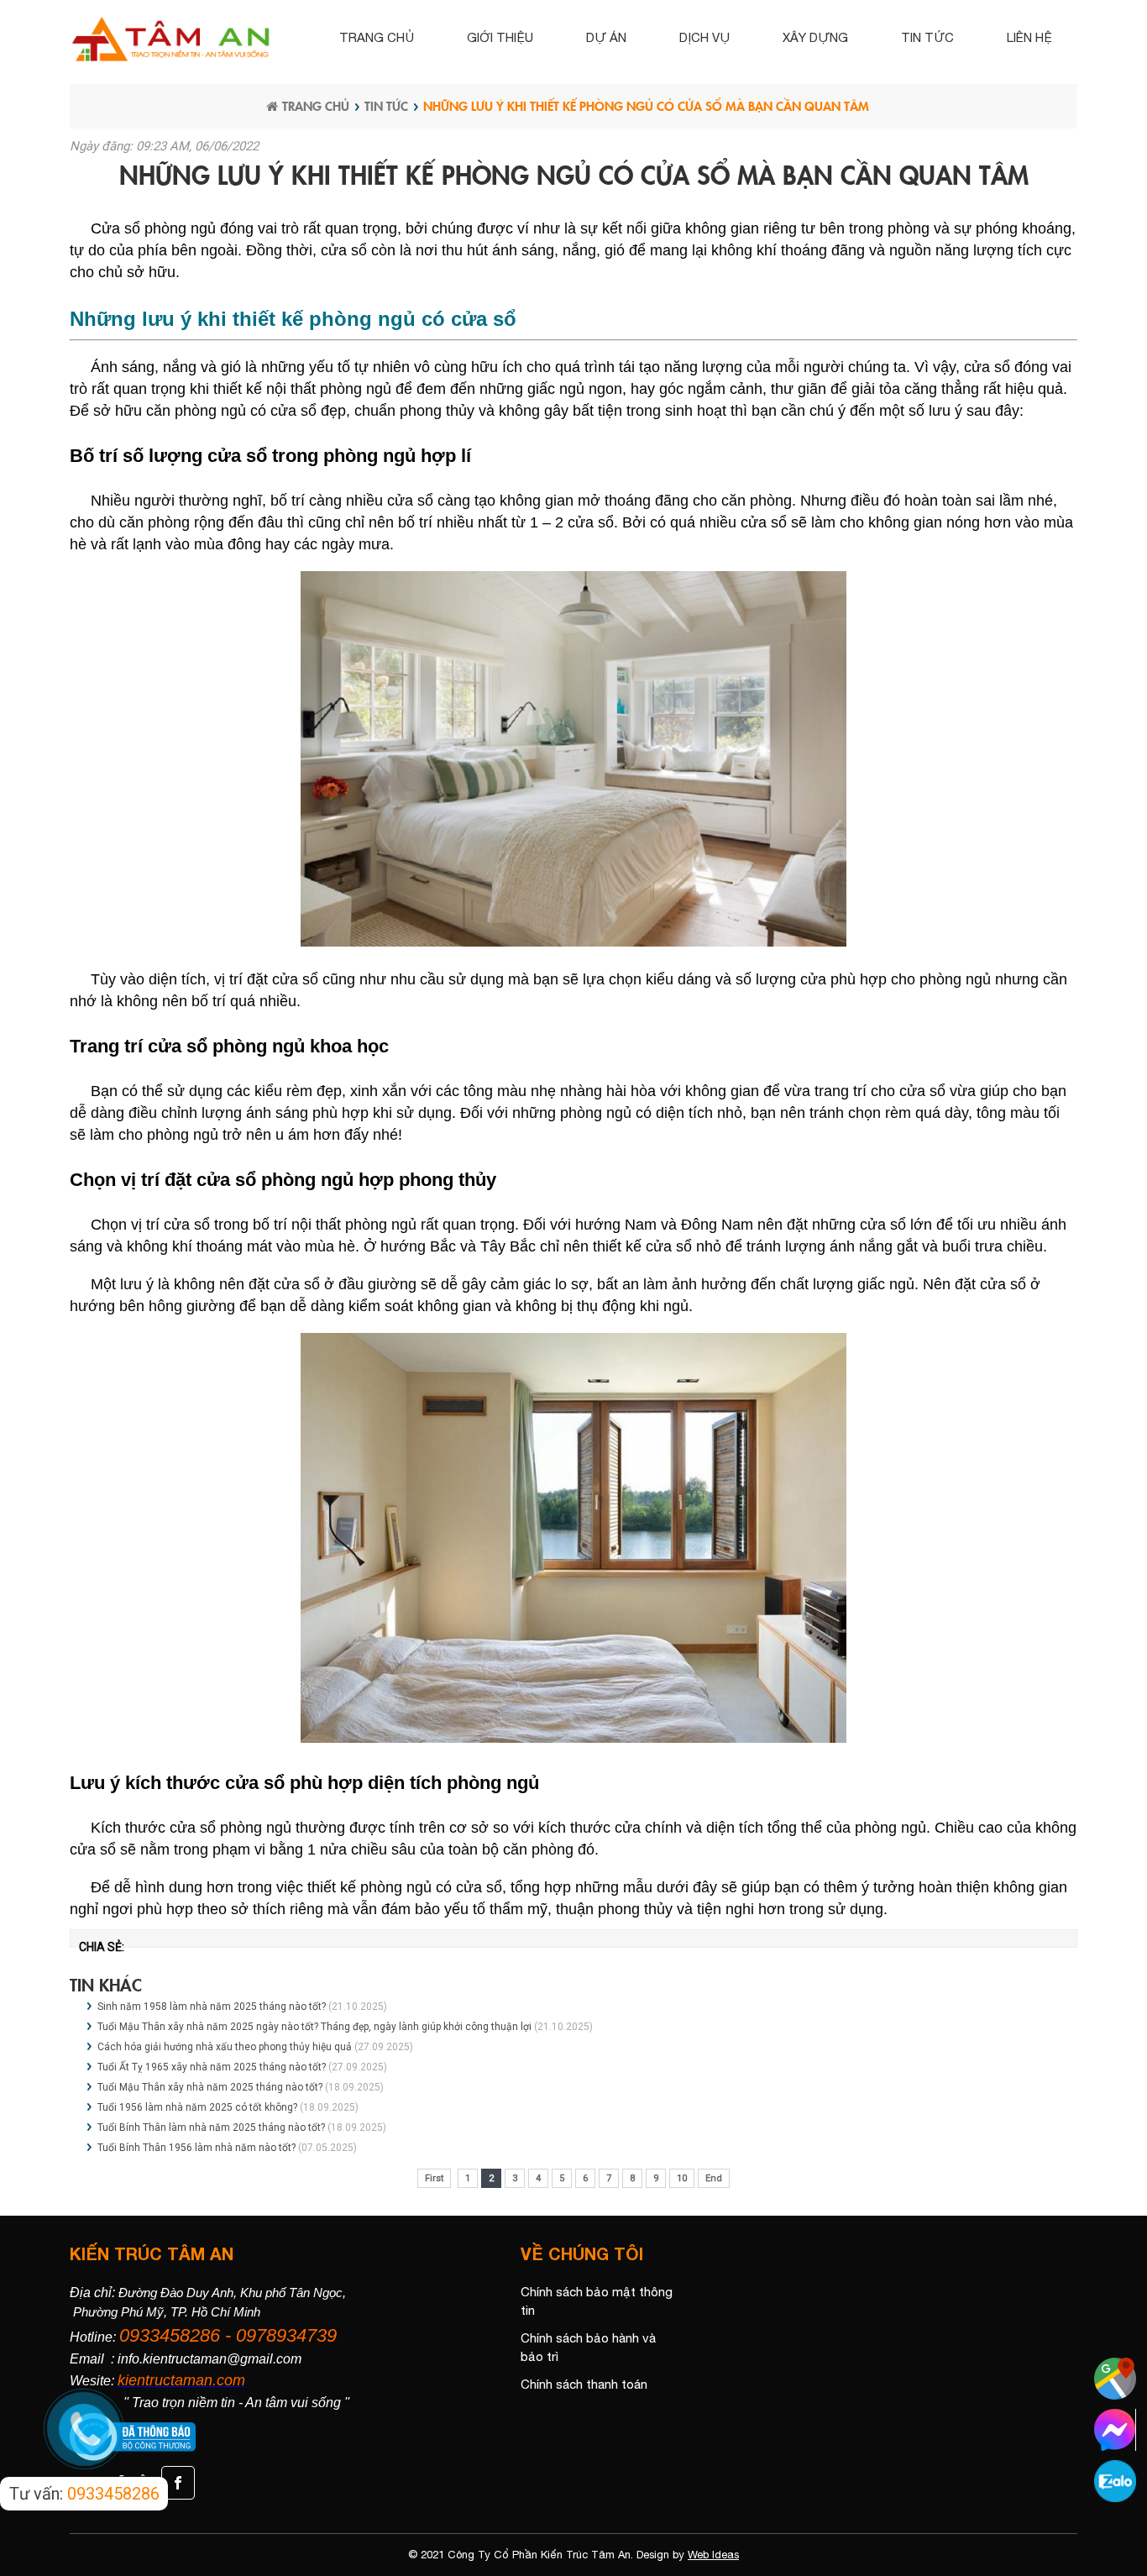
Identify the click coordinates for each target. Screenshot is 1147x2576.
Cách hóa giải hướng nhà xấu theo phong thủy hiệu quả (225, 2047)
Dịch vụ (704, 37)
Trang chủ (377, 37)
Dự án (606, 37)
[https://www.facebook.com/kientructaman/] (176, 2482)
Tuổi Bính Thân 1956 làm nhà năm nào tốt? (196, 2148)
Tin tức (927, 37)
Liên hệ (1029, 37)
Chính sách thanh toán (584, 2384)
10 (682, 2178)
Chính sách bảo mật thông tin (597, 2301)
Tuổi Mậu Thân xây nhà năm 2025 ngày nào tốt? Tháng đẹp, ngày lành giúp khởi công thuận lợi (314, 2027)
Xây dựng (815, 37)
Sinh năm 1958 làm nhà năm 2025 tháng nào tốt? (212, 2007)
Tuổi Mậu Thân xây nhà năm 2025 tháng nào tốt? (210, 2087)
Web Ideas (713, 2555)
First (434, 2178)
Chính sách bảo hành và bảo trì (588, 2348)
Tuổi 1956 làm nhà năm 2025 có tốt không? (197, 2107)
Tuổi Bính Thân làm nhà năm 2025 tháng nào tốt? (211, 2127)
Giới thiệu (500, 37)
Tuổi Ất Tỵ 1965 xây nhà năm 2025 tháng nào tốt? (212, 2067)
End (714, 2178)
